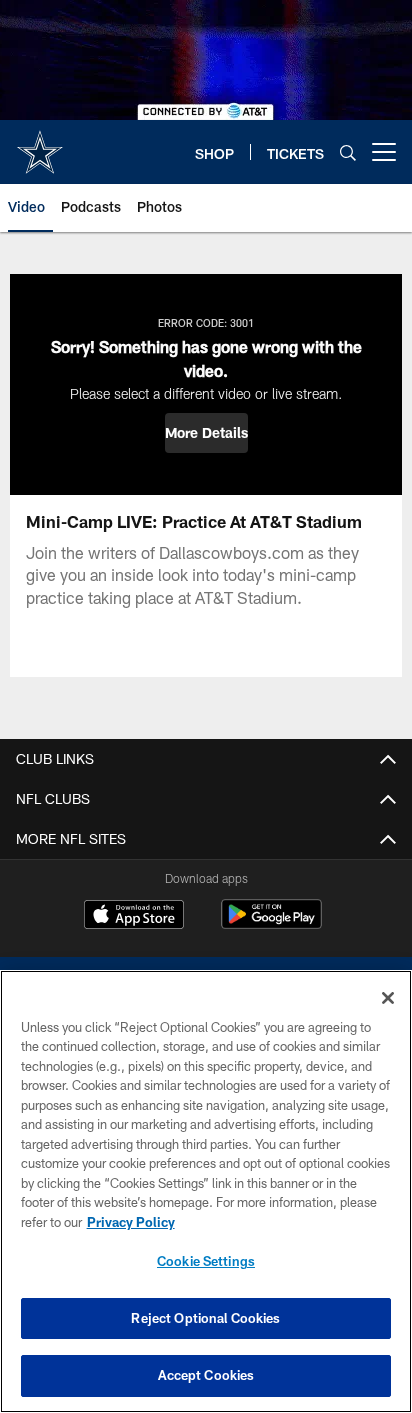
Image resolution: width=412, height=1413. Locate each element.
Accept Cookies (206, 1375)
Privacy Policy (131, 1222)
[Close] (388, 998)
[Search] (348, 152)
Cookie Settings (206, 1261)
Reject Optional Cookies (205, 1318)
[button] (206, 433)
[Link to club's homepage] (40, 144)
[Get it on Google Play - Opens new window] (271, 924)
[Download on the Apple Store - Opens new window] (134, 917)
